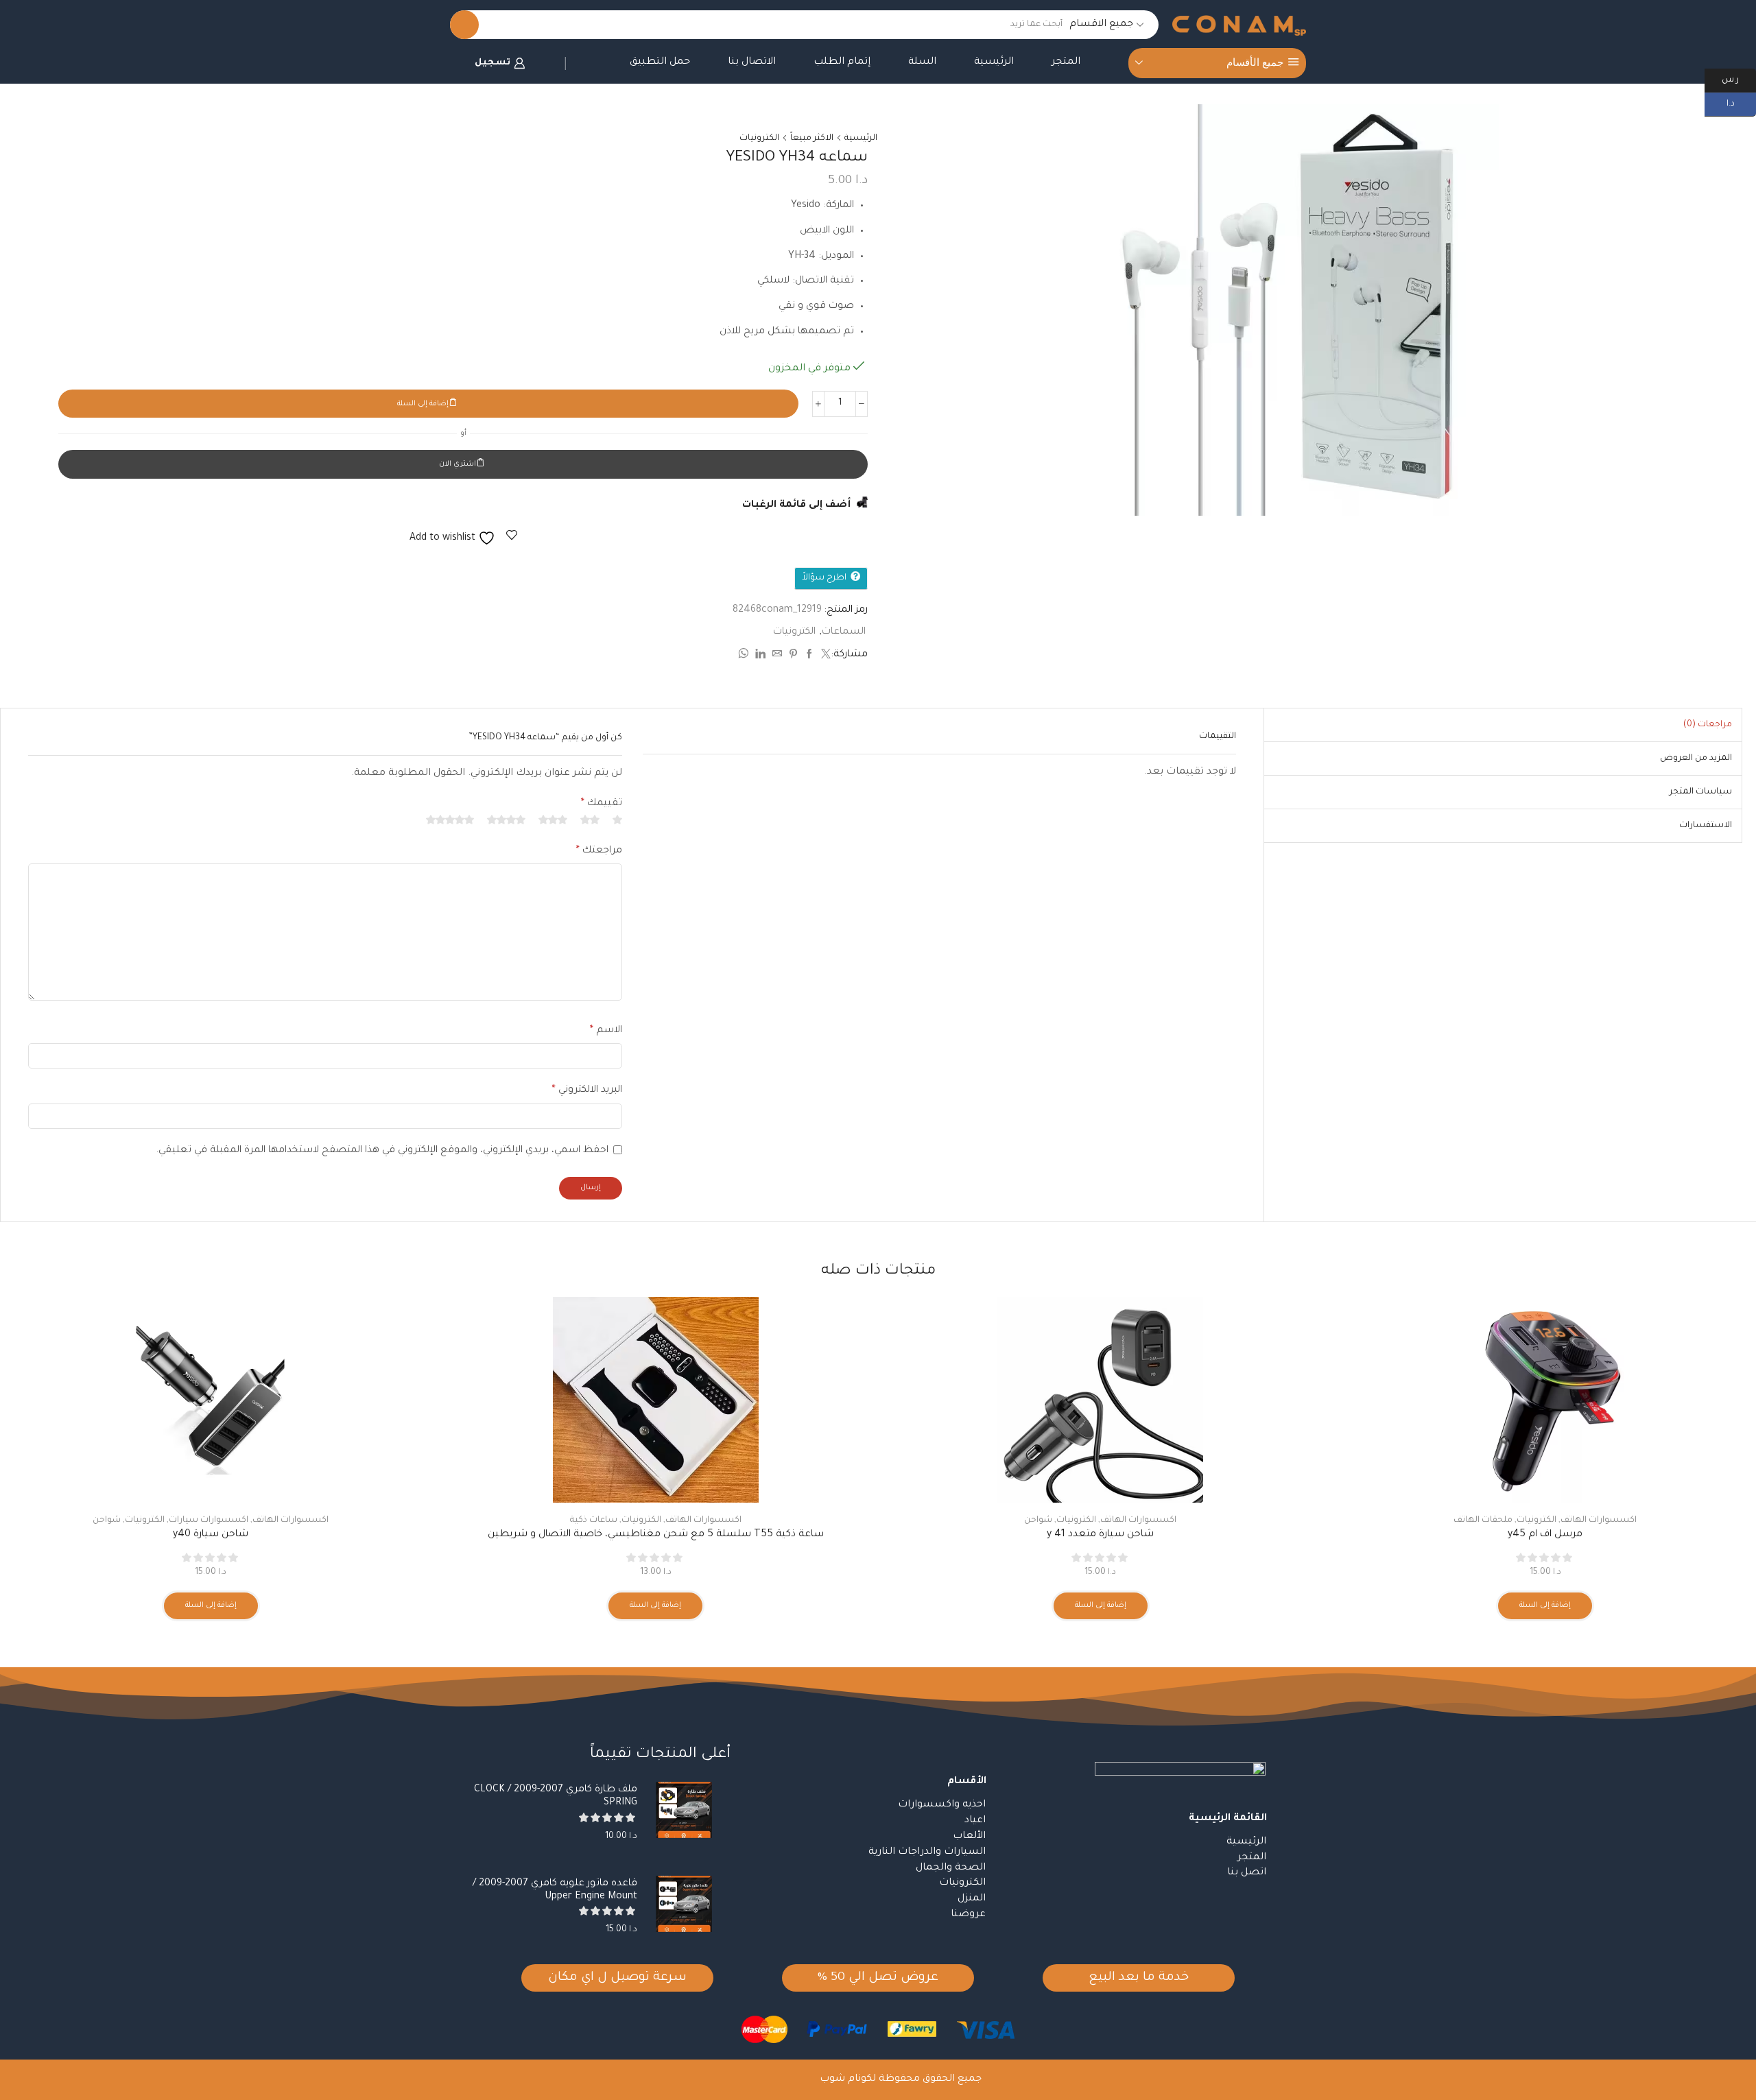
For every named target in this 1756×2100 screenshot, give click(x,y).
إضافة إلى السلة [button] (1545, 1606)
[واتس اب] (745, 656)
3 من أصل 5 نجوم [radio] (553, 820)
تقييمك (602, 804)
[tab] (1708, 725)
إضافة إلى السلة (423, 404)
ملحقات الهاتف (1483, 1520)
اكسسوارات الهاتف (1599, 1520)
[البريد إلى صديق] (777, 656)
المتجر (1066, 62)
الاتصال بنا (752, 62)
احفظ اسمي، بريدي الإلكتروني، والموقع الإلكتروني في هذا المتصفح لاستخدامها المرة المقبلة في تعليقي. (382, 1151)
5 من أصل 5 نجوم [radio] (450, 820)
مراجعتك (599, 851)
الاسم (606, 1031)
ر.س (1739, 79)
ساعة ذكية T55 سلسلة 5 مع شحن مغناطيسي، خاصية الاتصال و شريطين (656, 1535)
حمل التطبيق (660, 62)
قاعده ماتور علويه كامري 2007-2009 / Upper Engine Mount (555, 1890)
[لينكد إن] (760, 656)
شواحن (1038, 1520)
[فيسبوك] (809, 656)
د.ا (1741, 103)
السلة (922, 62)
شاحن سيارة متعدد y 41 (1100, 1535)
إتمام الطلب (842, 62)
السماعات (844, 632)
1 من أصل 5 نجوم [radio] (617, 820)
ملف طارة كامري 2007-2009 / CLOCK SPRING (556, 1797)
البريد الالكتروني (587, 1090)
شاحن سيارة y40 (211, 1535)
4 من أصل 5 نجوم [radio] (506, 820)
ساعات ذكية (594, 1520)
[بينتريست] (793, 656)
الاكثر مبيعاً (812, 139)
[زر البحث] (464, 25)
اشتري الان (458, 464)
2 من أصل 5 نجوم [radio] (590, 820)
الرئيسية (994, 62)
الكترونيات (759, 139)
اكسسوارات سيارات (209, 1520)
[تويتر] (824, 656)
